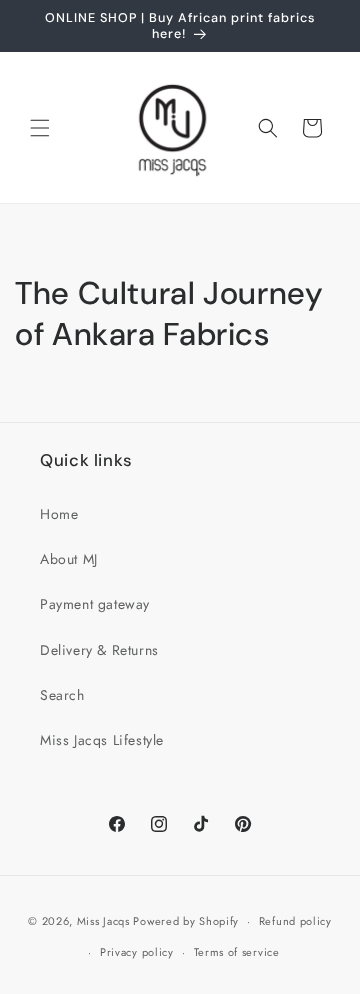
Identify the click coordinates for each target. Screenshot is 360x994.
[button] (40, 128)
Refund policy (295, 921)
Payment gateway (95, 604)
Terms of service (237, 952)
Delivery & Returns (99, 650)
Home (59, 514)
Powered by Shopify (186, 921)
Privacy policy (137, 952)
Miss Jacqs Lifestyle (102, 740)
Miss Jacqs (103, 921)
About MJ (69, 559)
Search (62, 695)
